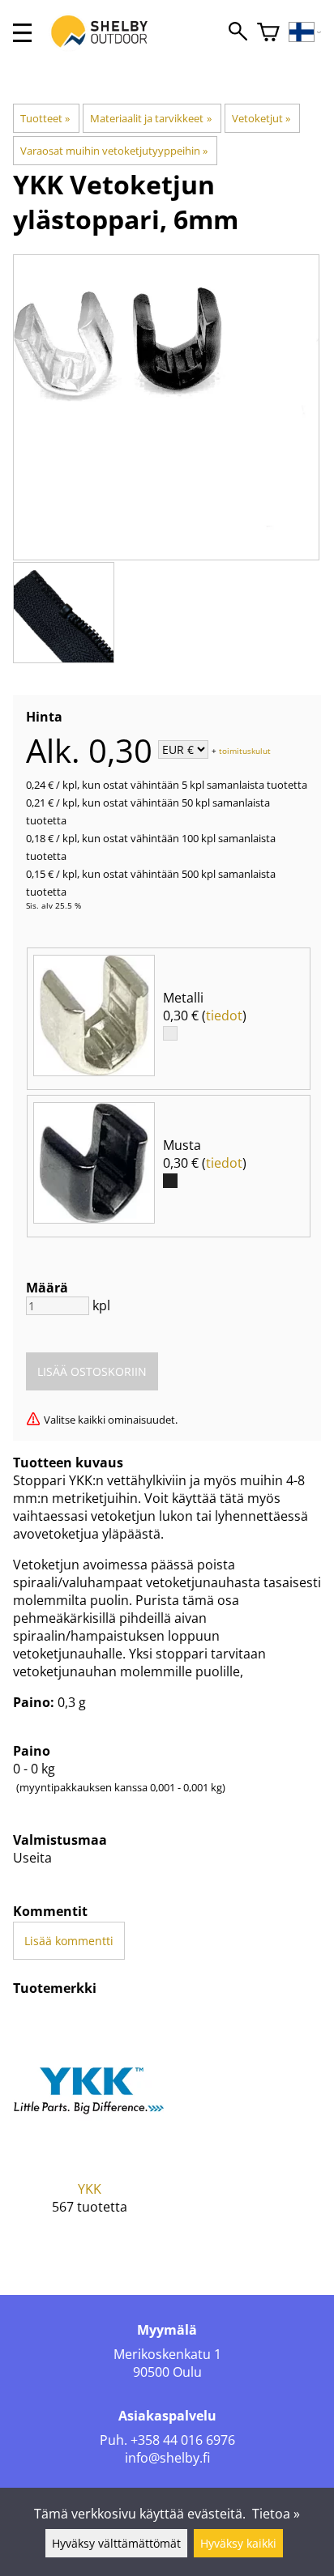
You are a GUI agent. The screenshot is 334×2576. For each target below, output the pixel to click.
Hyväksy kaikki (238, 2543)
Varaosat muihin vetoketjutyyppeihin (114, 151)
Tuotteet (45, 118)
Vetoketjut (261, 118)
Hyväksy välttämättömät (116, 2543)
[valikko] (22, 33)
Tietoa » (276, 2514)
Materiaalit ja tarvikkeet (150, 118)
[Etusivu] (108, 47)
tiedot (224, 1015)
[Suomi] (305, 33)
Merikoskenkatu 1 (167, 2354)
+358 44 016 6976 (183, 2440)
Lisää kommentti (69, 1941)
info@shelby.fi (167, 2458)
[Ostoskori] (268, 33)
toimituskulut (245, 751)
